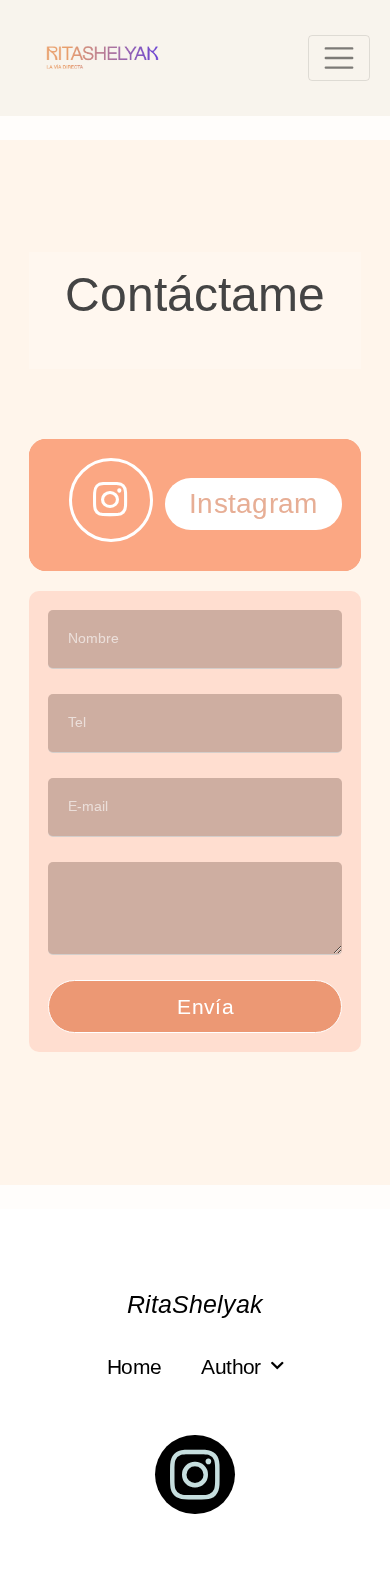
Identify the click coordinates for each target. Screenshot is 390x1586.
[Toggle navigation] (339, 58)
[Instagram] (195, 1475)
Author (230, 1366)
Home (134, 1366)
